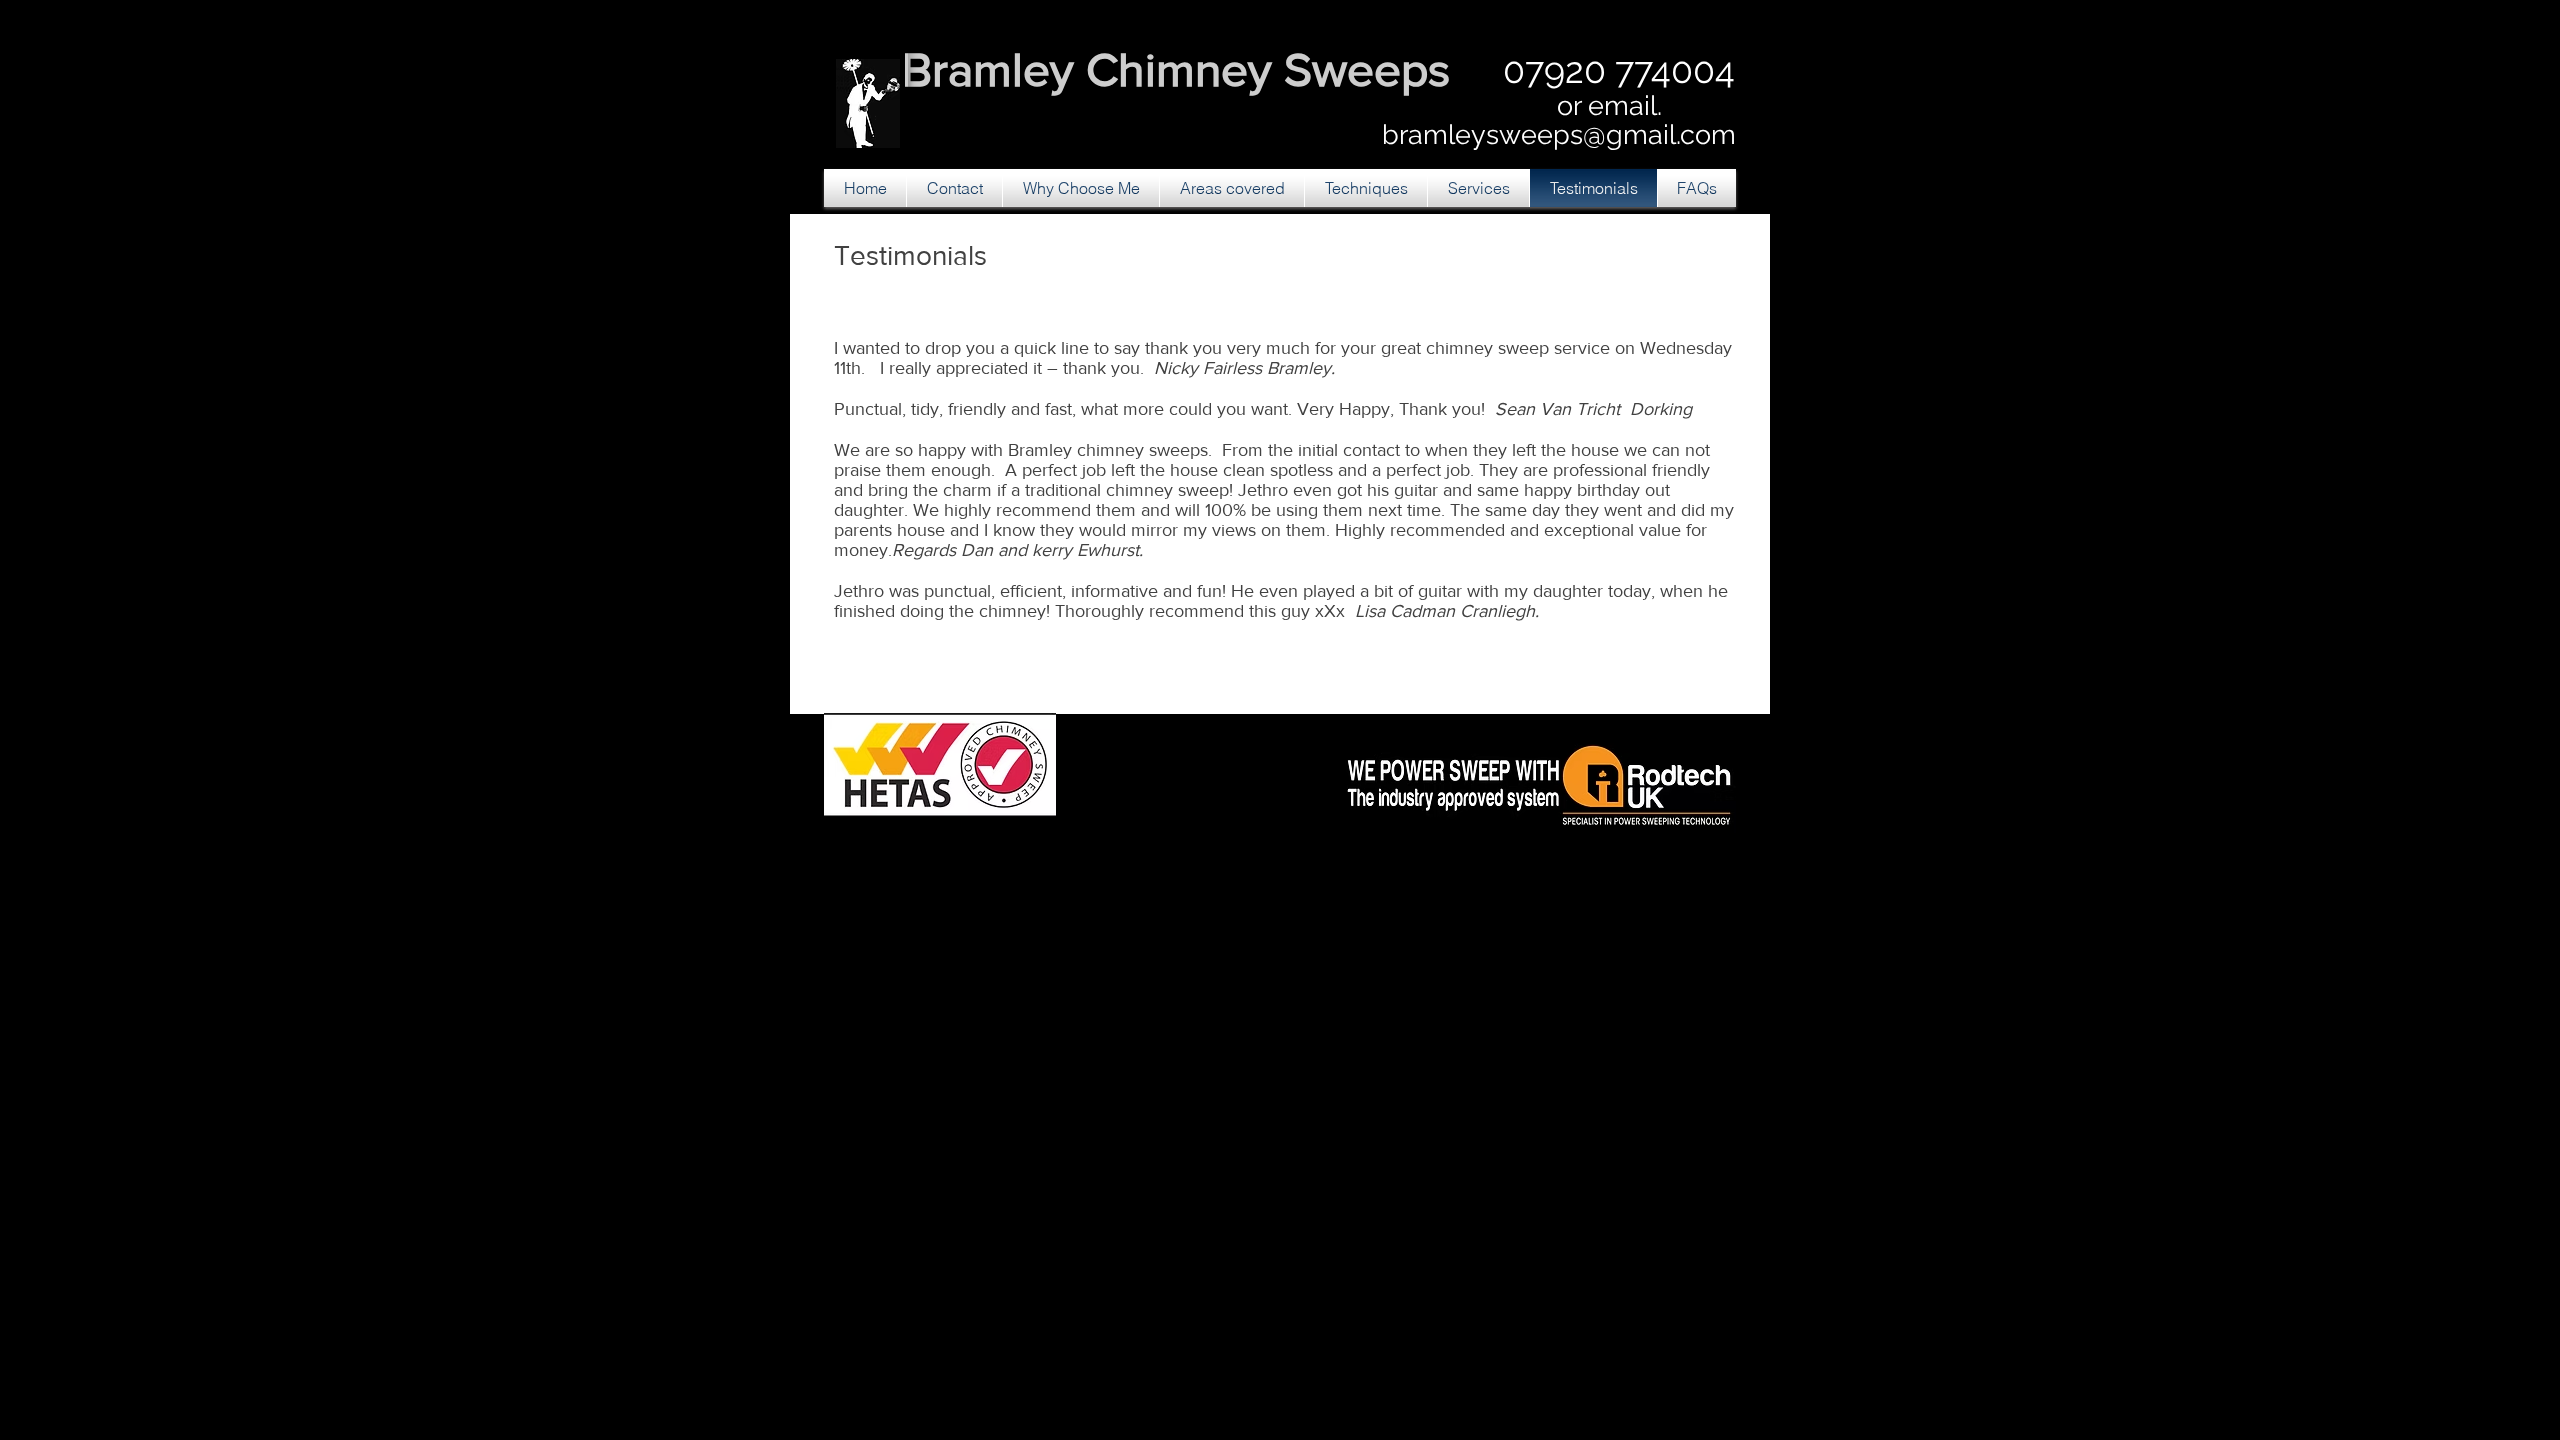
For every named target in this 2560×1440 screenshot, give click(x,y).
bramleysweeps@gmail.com (1559, 134)
